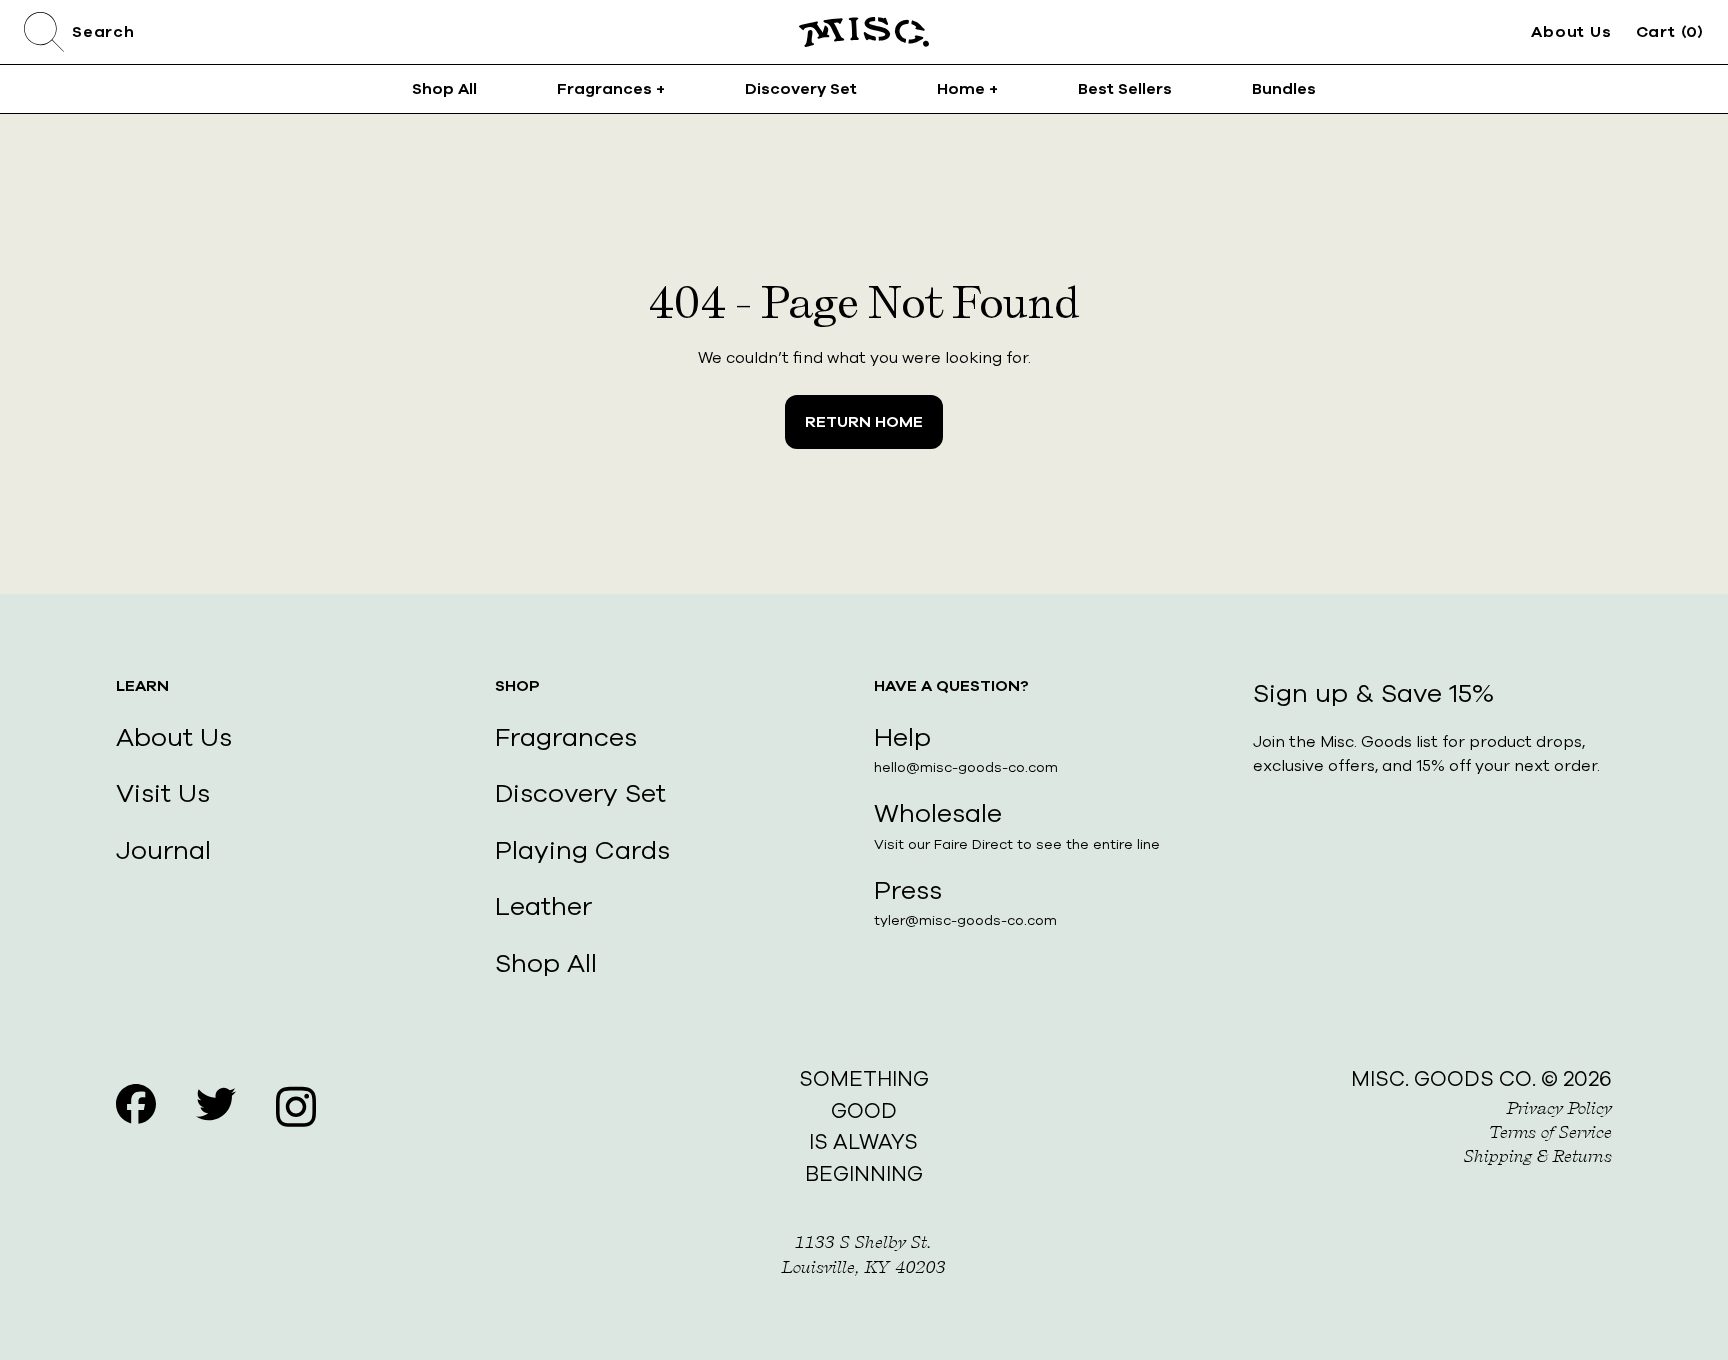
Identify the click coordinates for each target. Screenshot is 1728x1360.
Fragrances (611, 89)
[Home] (864, 32)
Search (103, 32)
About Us (1571, 32)
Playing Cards (582, 850)
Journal (163, 850)
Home (967, 89)
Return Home (864, 422)
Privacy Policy (1559, 1108)
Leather (543, 906)
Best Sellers (1125, 89)
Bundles (1284, 89)
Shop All (444, 89)
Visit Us (163, 793)
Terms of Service (1550, 1132)
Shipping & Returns (1538, 1156)
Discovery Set (801, 89)
